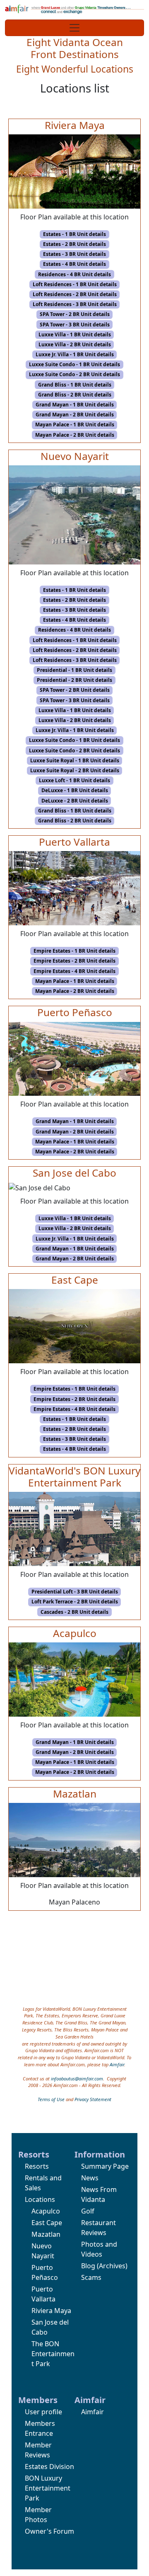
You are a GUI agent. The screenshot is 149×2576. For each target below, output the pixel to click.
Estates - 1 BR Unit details (74, 234)
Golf (88, 2211)
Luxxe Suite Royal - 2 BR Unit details (75, 770)
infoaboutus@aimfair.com (77, 2079)
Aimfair (117, 2064)
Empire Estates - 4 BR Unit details (74, 971)
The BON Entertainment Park (53, 2354)
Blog (88, 2266)
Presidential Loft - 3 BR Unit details (75, 1592)
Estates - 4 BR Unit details (74, 264)
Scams (91, 2277)
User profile (43, 2412)
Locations (40, 2199)
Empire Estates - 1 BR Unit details (74, 951)
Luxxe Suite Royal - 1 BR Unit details (75, 760)
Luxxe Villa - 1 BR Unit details (75, 334)
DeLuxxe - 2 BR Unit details (75, 801)
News (90, 2178)
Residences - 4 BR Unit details (74, 274)
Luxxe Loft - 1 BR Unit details (74, 780)
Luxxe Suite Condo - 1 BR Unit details (74, 364)
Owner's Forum (49, 2531)
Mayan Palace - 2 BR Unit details (75, 435)
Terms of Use (51, 2099)
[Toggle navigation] (74, 28)
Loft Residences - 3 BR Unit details (75, 304)
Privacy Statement (93, 2099)
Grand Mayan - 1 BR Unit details (75, 405)
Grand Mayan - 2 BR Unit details (75, 415)
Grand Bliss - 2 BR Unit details (75, 395)
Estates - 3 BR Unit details (74, 254)
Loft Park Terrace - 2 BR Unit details (75, 1602)
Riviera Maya (51, 2311)
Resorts (37, 2166)
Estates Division (49, 2467)
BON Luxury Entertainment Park (48, 2488)
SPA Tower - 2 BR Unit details (75, 314)
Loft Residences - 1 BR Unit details (75, 284)
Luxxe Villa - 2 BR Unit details (75, 344)
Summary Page (105, 2166)
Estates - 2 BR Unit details (74, 244)
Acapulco (46, 2211)
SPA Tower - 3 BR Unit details (75, 325)
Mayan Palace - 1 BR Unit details (75, 424)
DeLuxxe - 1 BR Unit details (75, 790)
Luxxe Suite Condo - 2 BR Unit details (74, 374)
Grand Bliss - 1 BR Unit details (75, 385)
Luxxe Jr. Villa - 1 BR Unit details (75, 354)
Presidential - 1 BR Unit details (74, 670)
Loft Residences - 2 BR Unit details (75, 294)
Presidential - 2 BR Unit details (74, 680)
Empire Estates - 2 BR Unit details (74, 961)
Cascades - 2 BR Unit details (74, 1612)
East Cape (47, 2223)
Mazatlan (46, 2234)
